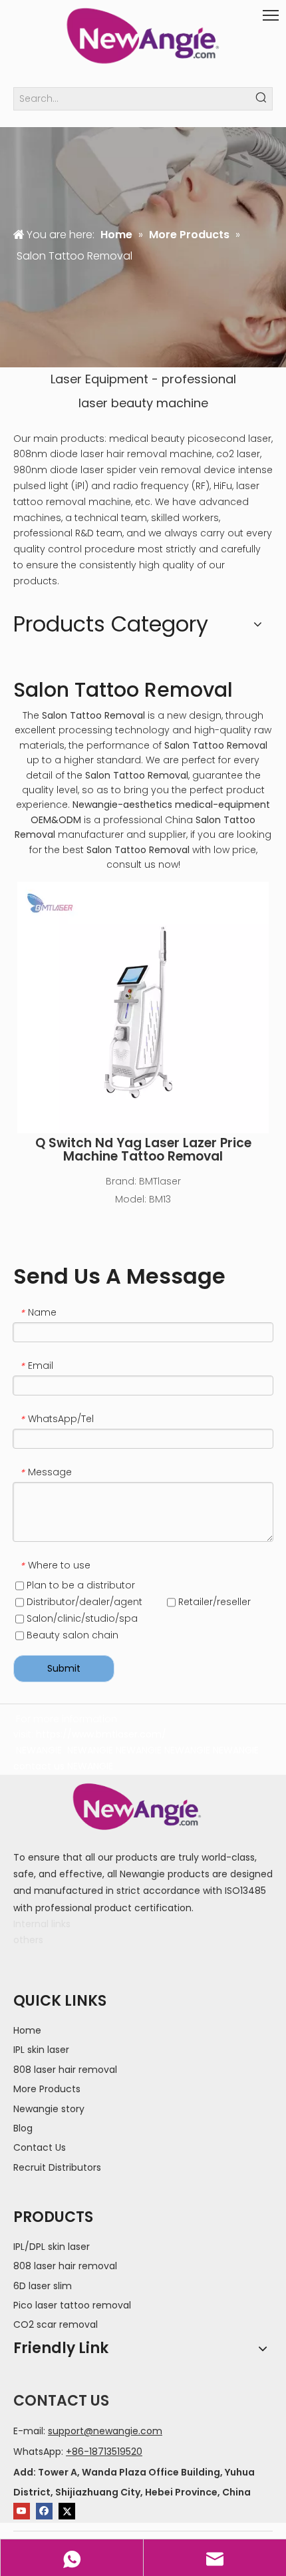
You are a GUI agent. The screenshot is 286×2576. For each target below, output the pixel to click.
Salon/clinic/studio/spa (81, 1618)
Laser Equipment (99, 379)
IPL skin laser (41, 2050)
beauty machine (160, 403)
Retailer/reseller (213, 1602)
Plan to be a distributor (79, 1585)
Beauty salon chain (71, 1635)
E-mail (28, 2431)
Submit (64, 1668)
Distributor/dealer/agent (83, 1602)
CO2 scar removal (56, 2324)
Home (27, 2030)
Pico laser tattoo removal (72, 2305)
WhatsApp (37, 2452)
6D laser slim (43, 2286)
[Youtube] (22, 2511)
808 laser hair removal (65, 2070)
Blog (23, 2128)
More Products (47, 2089)
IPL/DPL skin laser (52, 2247)
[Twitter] (67, 2511)
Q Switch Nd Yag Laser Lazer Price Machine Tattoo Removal (143, 1150)
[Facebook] (44, 2511)
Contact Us (40, 2147)
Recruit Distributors (57, 2167)
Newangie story (49, 2109)
